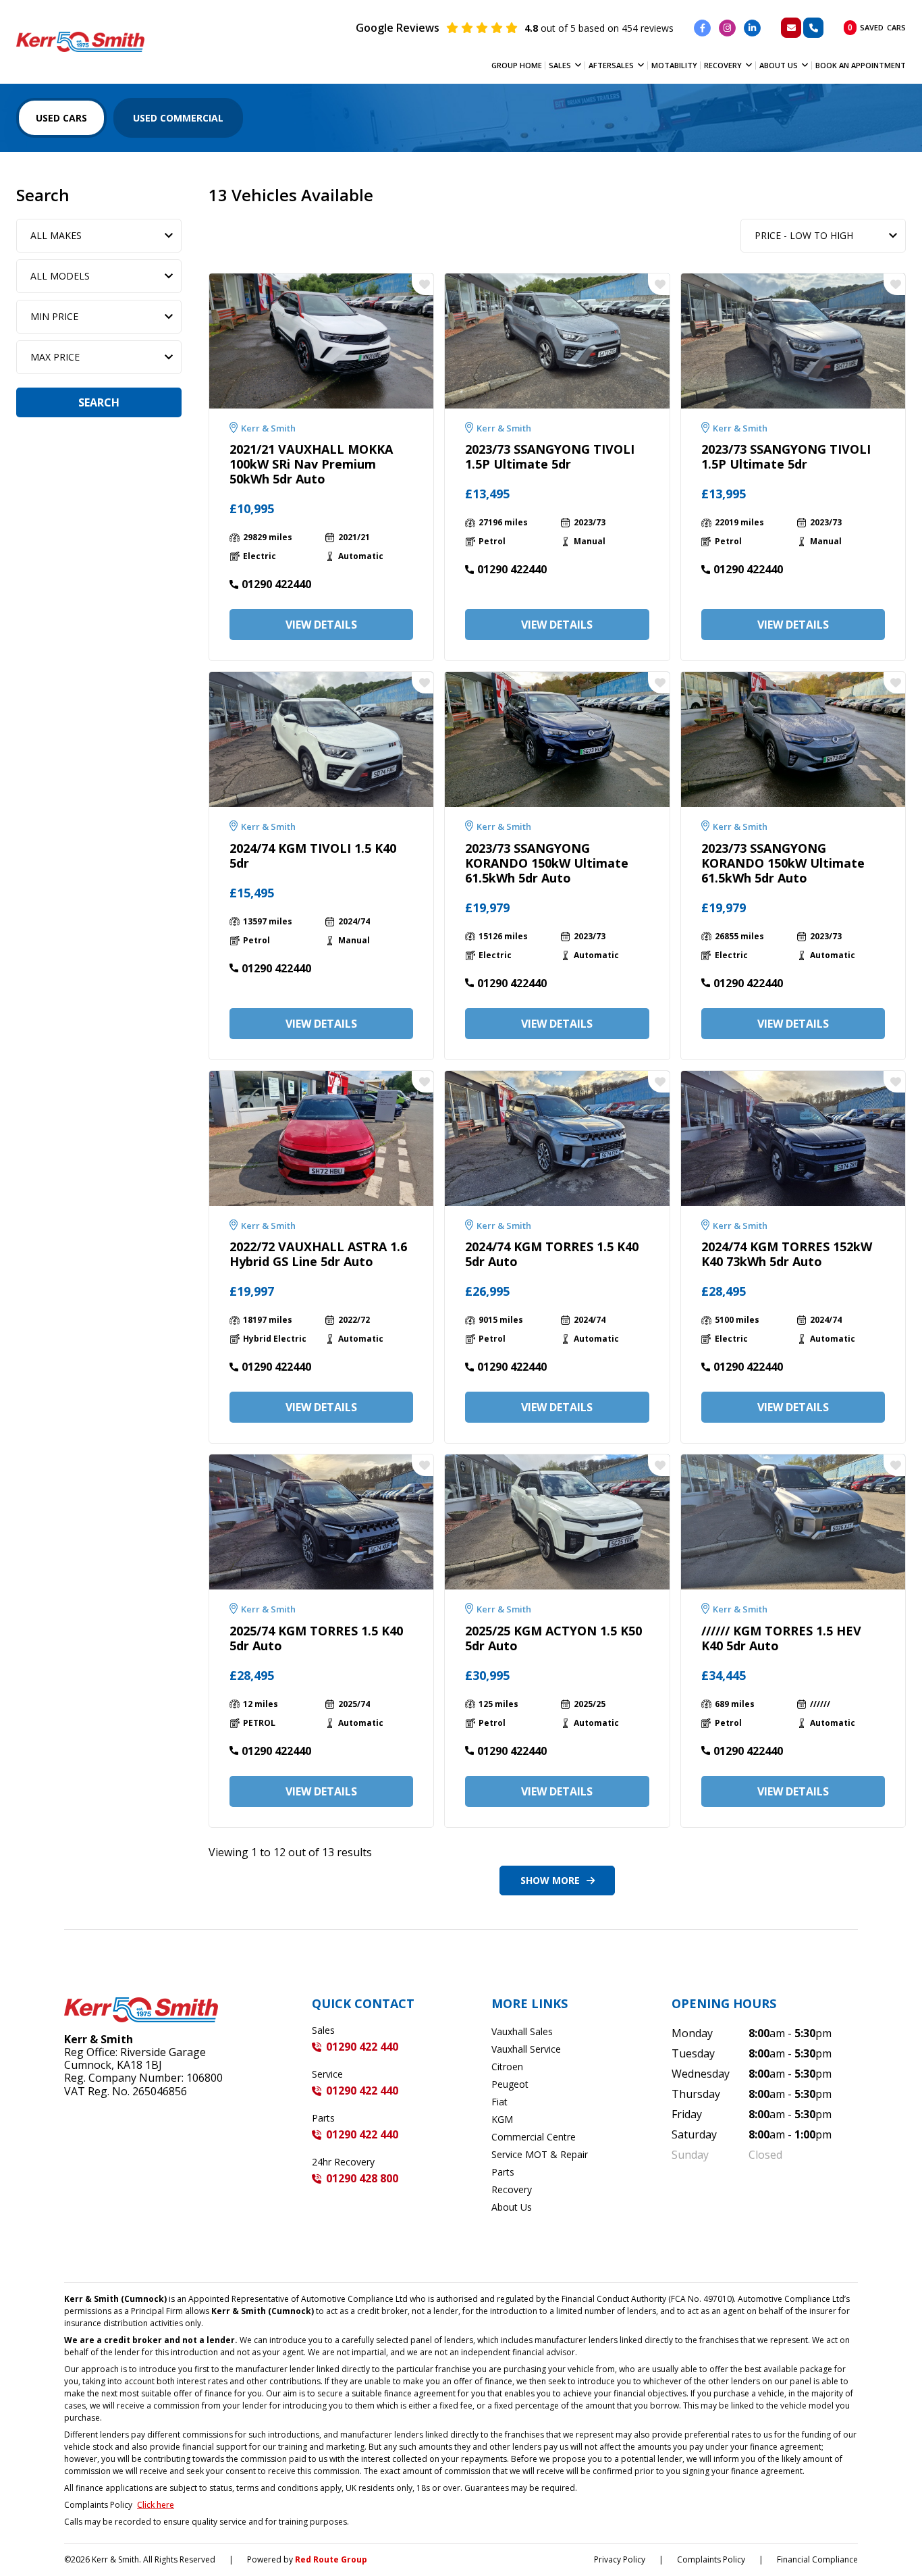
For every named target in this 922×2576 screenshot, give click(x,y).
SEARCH (99, 402)
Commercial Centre (534, 2137)
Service (327, 2074)
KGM (502, 2119)
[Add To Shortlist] (423, 284)
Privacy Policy (620, 2559)
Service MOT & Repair (540, 2154)
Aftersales (611, 65)
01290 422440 (276, 584)
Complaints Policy (711, 2559)
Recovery (723, 65)
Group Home (517, 65)
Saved (877, 27)
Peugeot (510, 2084)
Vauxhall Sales (522, 2031)
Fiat (499, 2102)
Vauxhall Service (526, 2049)
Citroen (507, 2067)
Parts (323, 2118)
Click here (156, 2505)
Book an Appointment (861, 65)
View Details (321, 625)
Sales (560, 65)
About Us (779, 65)
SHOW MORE (550, 1880)
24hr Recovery (343, 2162)
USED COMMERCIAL (178, 118)
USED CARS (61, 118)
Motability (674, 65)
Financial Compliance (817, 2559)
